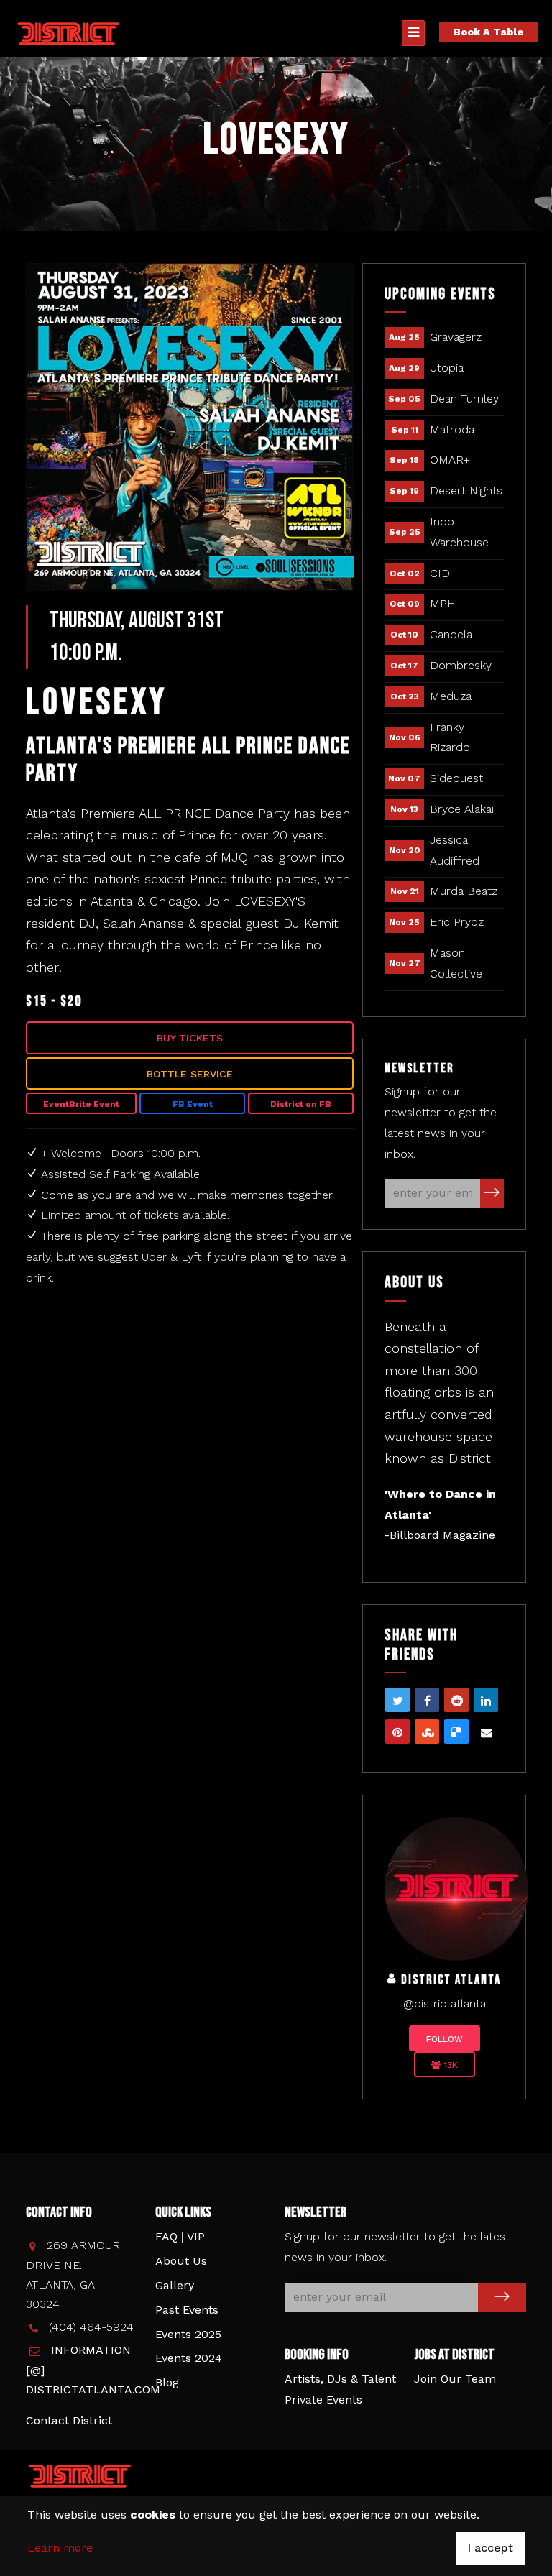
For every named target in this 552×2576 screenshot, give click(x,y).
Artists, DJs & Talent (340, 2379)
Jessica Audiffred (455, 850)
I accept (490, 2548)
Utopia (447, 368)
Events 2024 (189, 2358)
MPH (443, 603)
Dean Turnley (464, 399)
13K (449, 2065)
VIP (196, 2236)
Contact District (69, 2420)
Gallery (175, 2285)
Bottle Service (190, 1074)
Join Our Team (455, 2379)
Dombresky (461, 665)
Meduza (451, 696)
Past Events (187, 2310)
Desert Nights (466, 491)
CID (440, 573)
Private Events (323, 2400)
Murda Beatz (464, 891)
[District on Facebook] (456, 1888)
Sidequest (456, 778)
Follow (445, 2039)
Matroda (452, 429)
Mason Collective (456, 963)
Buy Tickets (190, 1038)
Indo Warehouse (459, 532)
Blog (167, 2382)
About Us (181, 2261)
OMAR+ (450, 460)
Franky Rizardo (450, 737)
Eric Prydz (457, 922)
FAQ (166, 2236)
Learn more (60, 2548)
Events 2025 (188, 2334)
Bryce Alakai (462, 809)
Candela (451, 634)
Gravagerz (456, 337)
